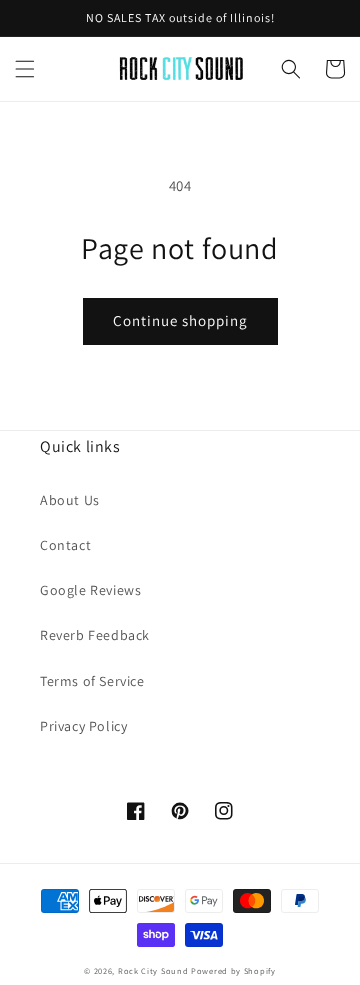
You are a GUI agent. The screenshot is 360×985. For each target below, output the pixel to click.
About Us (70, 500)
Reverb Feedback (95, 635)
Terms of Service (92, 681)
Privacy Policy (83, 726)
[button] (25, 69)
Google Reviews (90, 590)
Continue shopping (180, 320)
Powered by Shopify (233, 970)
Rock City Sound (153, 970)
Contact (65, 545)
